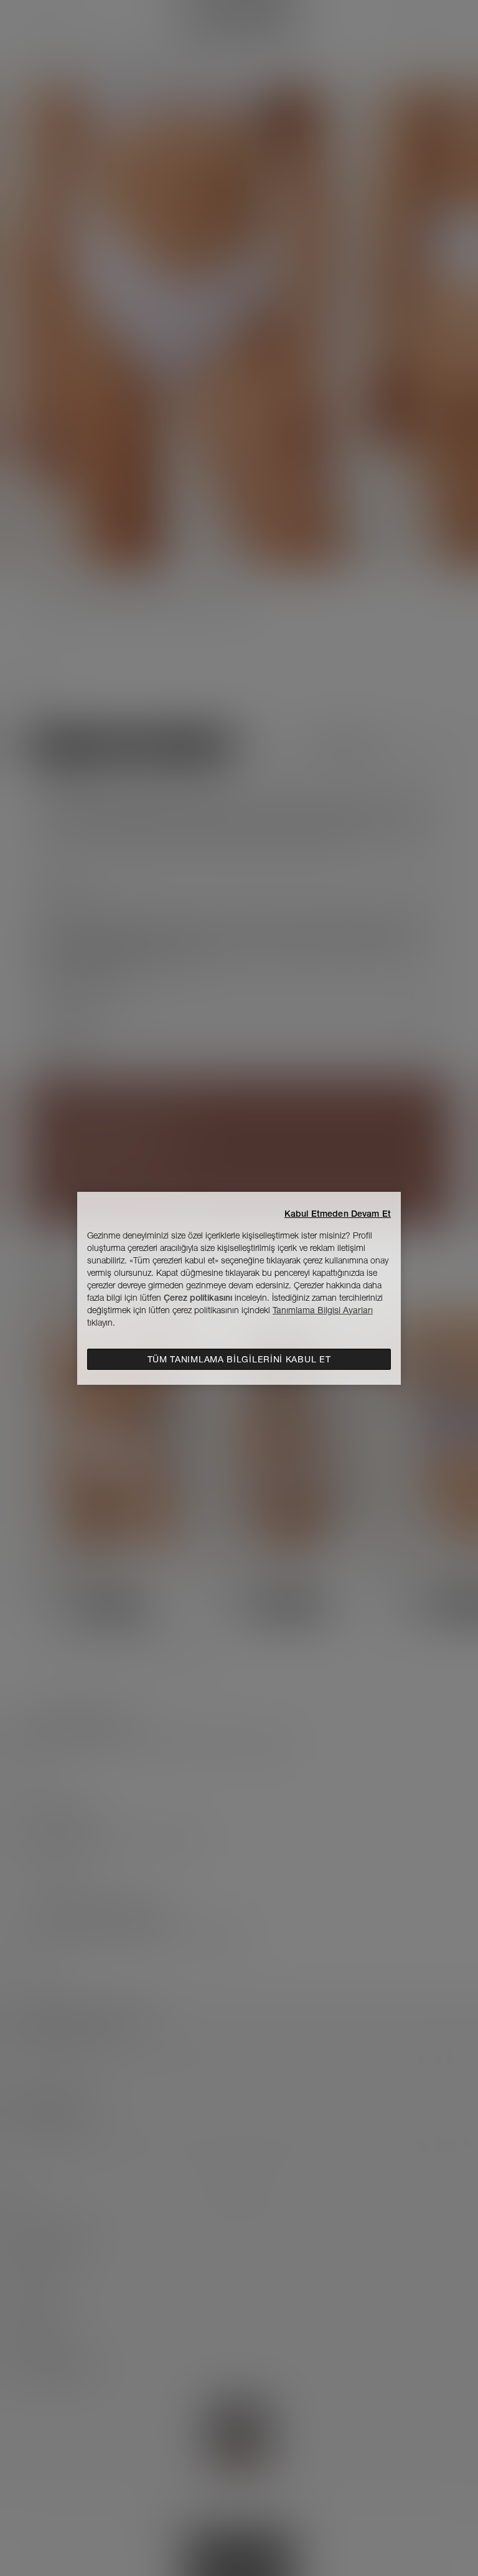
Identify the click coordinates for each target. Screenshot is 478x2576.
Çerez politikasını (198, 1298)
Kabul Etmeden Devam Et (338, 1214)
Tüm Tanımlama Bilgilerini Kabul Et (239, 1359)
